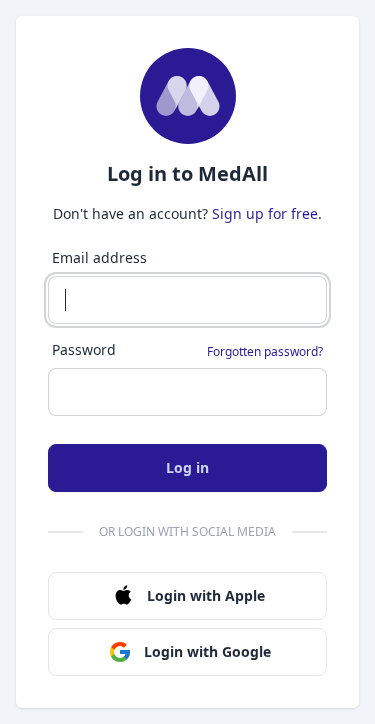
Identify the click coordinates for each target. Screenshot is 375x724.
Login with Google (207, 651)
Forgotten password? (265, 352)
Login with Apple (206, 595)
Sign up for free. (267, 213)
